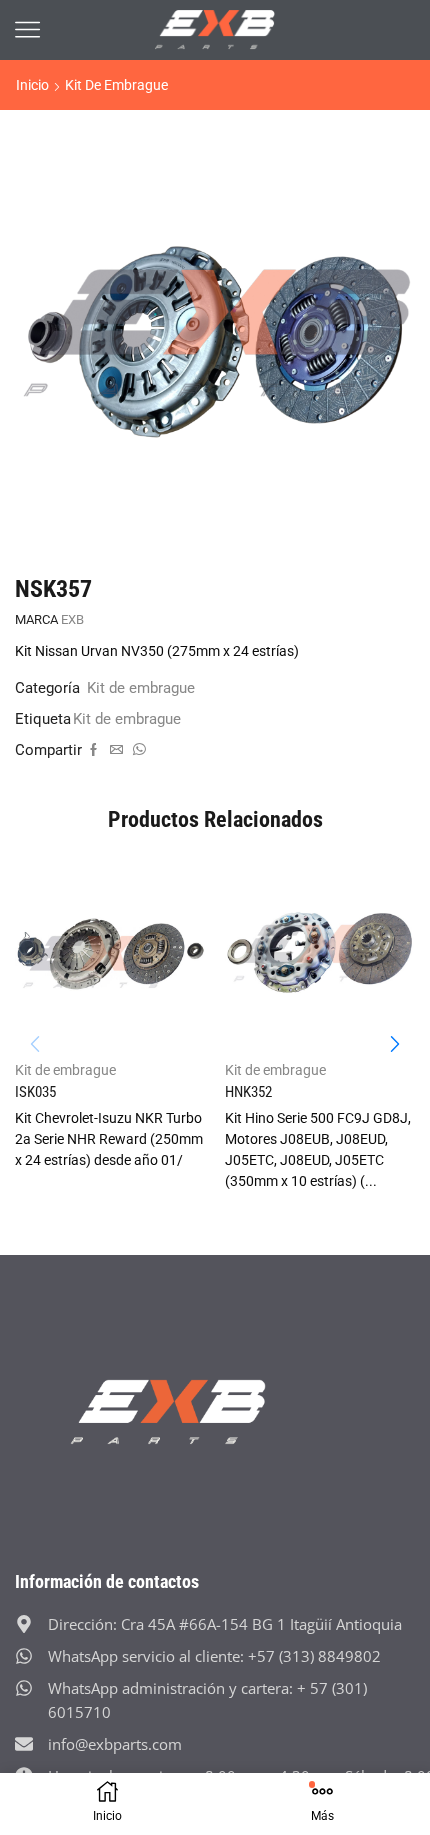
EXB (72, 619)
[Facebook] (93, 750)
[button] (395, 1044)
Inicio (32, 85)
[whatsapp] (137, 750)
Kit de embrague (116, 85)
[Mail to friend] (116, 750)
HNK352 (248, 1092)
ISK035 (35, 1092)
